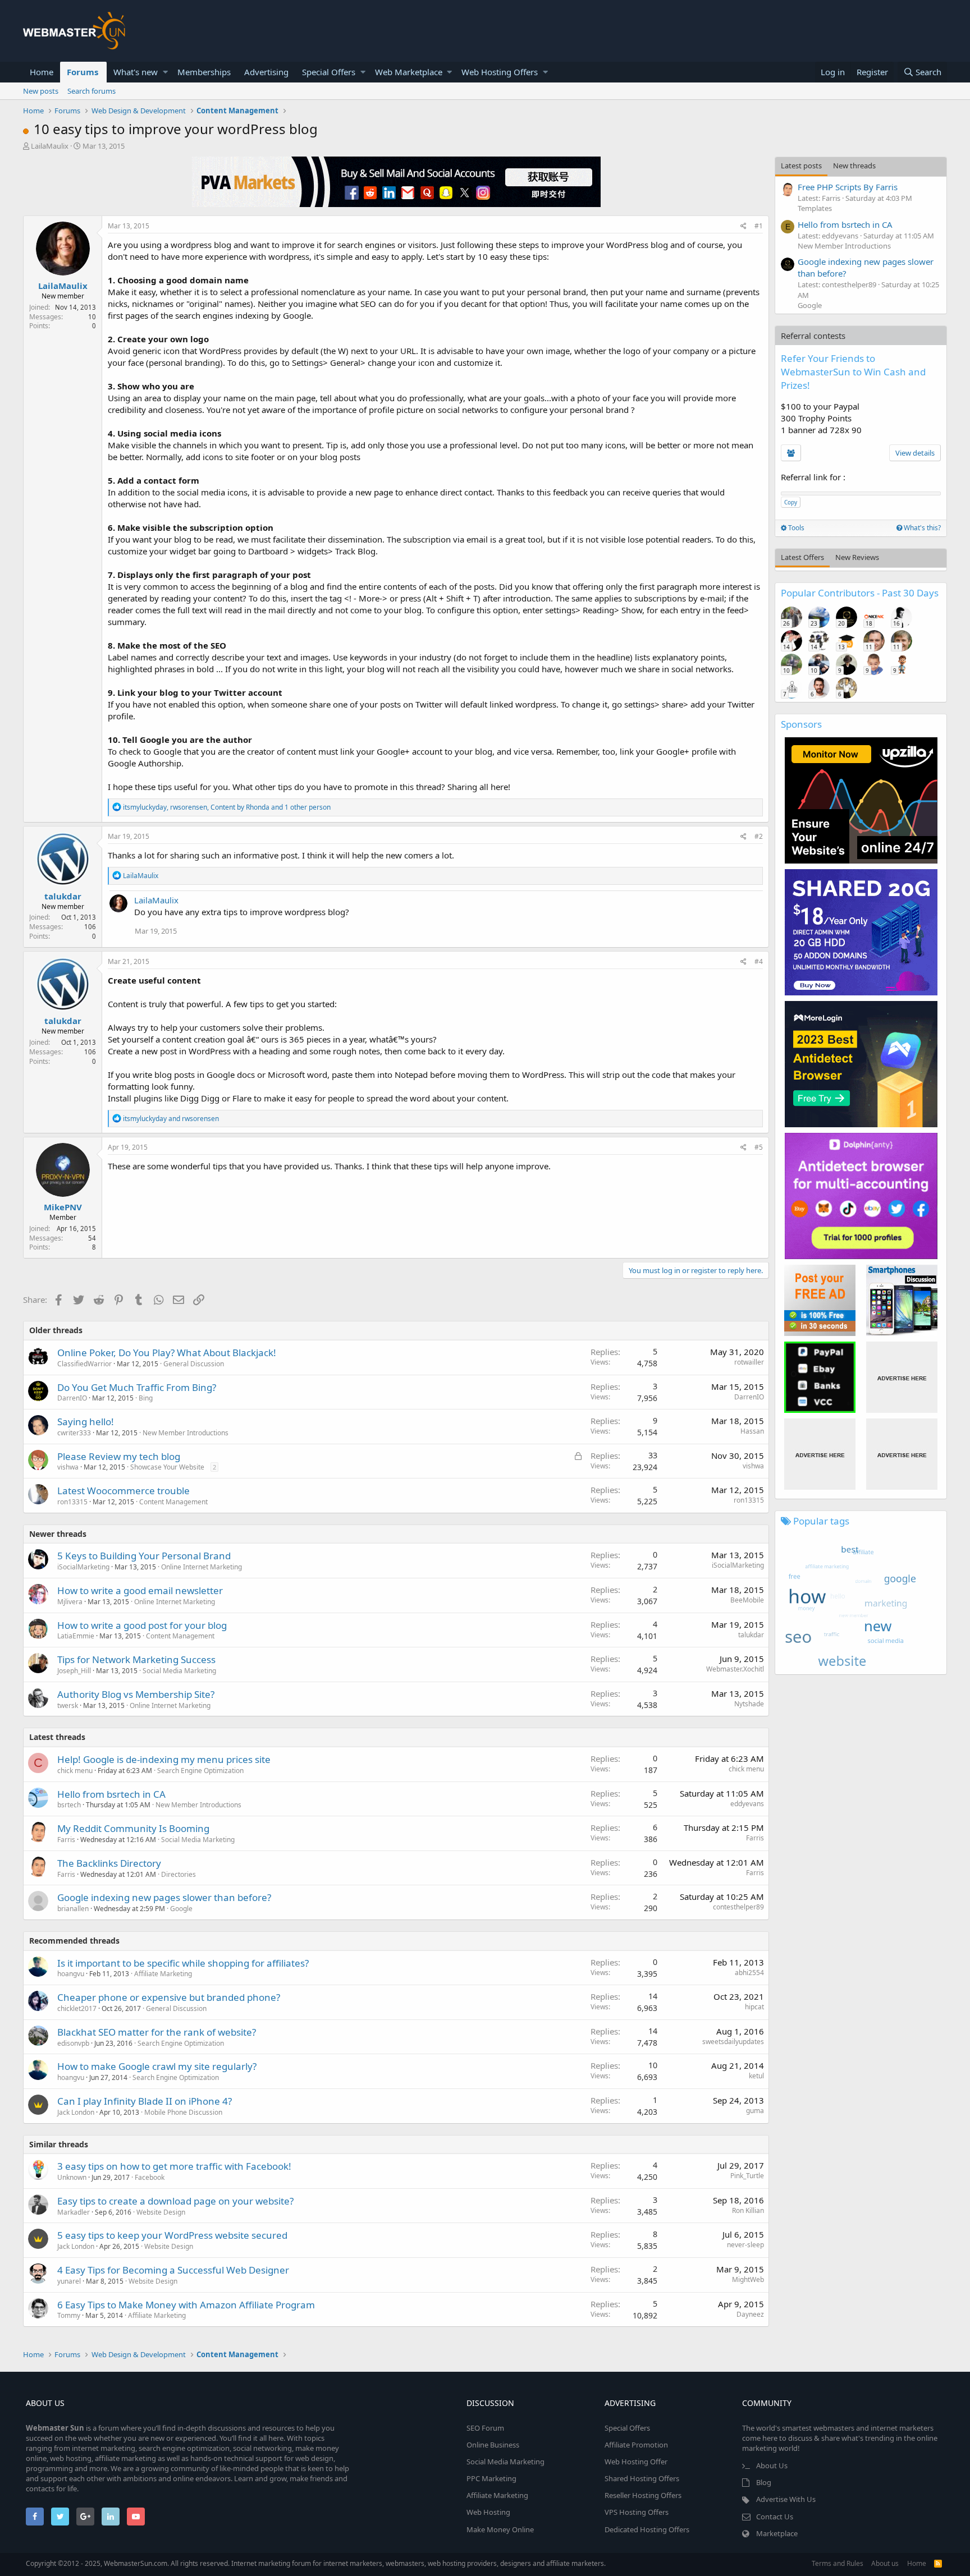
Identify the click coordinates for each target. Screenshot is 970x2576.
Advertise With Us (786, 2499)
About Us (772, 2465)
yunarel (69, 2281)
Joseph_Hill (74, 1671)
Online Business (493, 2445)
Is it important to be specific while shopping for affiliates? (183, 1963)
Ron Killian (748, 2210)
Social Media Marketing (179, 1671)
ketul (756, 2076)
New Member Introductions (186, 1433)
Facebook (150, 2177)
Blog (764, 2482)
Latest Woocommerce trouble (123, 1491)
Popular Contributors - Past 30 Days (860, 593)
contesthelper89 (738, 1907)
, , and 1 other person (227, 807)
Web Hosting (488, 2512)
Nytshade (749, 1704)
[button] (165, 72)
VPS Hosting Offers (637, 2512)
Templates (815, 208)
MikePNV (63, 1207)
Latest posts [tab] (801, 166)
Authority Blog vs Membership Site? (136, 1694)
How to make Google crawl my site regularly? (157, 2066)
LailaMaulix (50, 146)
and (171, 1119)
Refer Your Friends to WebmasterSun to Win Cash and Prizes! (853, 372)
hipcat (754, 2007)
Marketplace (777, 2533)
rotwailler (749, 1362)
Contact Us (775, 2517)
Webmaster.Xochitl (735, 1669)
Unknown (72, 2177)
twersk (68, 1705)
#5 (759, 1147)
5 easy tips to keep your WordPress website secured (172, 2235)
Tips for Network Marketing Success (136, 1659)
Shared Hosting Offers (642, 2478)
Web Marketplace (409, 72)
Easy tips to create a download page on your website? (175, 2201)
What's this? (921, 528)
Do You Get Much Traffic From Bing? (137, 1387)
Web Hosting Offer (636, 2462)
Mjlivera (70, 1602)
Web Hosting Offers (500, 72)
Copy (791, 502)
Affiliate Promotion (636, 2445)
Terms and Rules (838, 2563)
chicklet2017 (77, 2008)
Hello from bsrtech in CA (111, 1794)
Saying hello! (86, 1422)
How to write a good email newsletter (140, 1590)
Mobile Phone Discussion (183, 2112)
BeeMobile (747, 1600)
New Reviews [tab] (857, 557)
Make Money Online (500, 2529)
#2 (759, 836)
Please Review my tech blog (119, 1456)
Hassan (752, 1431)
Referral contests (813, 336)
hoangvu (71, 1974)
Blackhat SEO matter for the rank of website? (157, 2032)
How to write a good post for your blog (142, 1625)
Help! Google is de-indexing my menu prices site (164, 1759)
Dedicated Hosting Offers (647, 2529)
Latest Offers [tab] (802, 557)
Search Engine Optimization (200, 1771)
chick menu (75, 1771)
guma (755, 2111)
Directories (179, 1874)
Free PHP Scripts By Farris (848, 187)
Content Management (173, 1502)
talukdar (63, 896)
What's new (136, 72)
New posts (41, 91)
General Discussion (194, 1364)
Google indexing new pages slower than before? (164, 1897)
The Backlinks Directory (109, 1863)
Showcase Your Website (167, 1467)
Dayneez (750, 2314)
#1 (759, 226)
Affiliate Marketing (163, 1974)
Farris (66, 1840)
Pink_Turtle (747, 2176)
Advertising (266, 72)
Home (42, 72)
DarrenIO (72, 1398)
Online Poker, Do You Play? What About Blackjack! (167, 1353)
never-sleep (745, 2245)
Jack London (76, 2112)
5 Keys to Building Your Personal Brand (144, 1556)
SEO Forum (485, 2428)
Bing (146, 1398)
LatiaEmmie (76, 1636)
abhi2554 (749, 1973)
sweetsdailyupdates (733, 2042)
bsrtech (69, 1805)
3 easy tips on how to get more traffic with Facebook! (174, 2166)
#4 (759, 961)
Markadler (74, 2212)
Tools (795, 528)
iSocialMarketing (83, 1567)
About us (885, 2563)
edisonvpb (73, 2043)
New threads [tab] (854, 166)
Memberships (204, 72)
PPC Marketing (491, 2478)
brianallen (73, 1909)
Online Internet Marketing (202, 1567)
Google (181, 1909)
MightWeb (748, 2279)
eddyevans (747, 1804)
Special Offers (329, 72)
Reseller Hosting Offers (643, 2495)
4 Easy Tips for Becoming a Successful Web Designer (173, 2270)
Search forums (91, 91)
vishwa (68, 1467)
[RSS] (938, 2563)
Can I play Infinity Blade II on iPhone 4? (145, 2101)
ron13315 (72, 1502)
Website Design (161, 2212)
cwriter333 (74, 1433)
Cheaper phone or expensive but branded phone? (169, 1997)
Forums (83, 72)
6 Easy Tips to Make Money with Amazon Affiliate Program (186, 2305)
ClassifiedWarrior (84, 1364)
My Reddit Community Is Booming (133, 1828)
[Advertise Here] (902, 1377)
